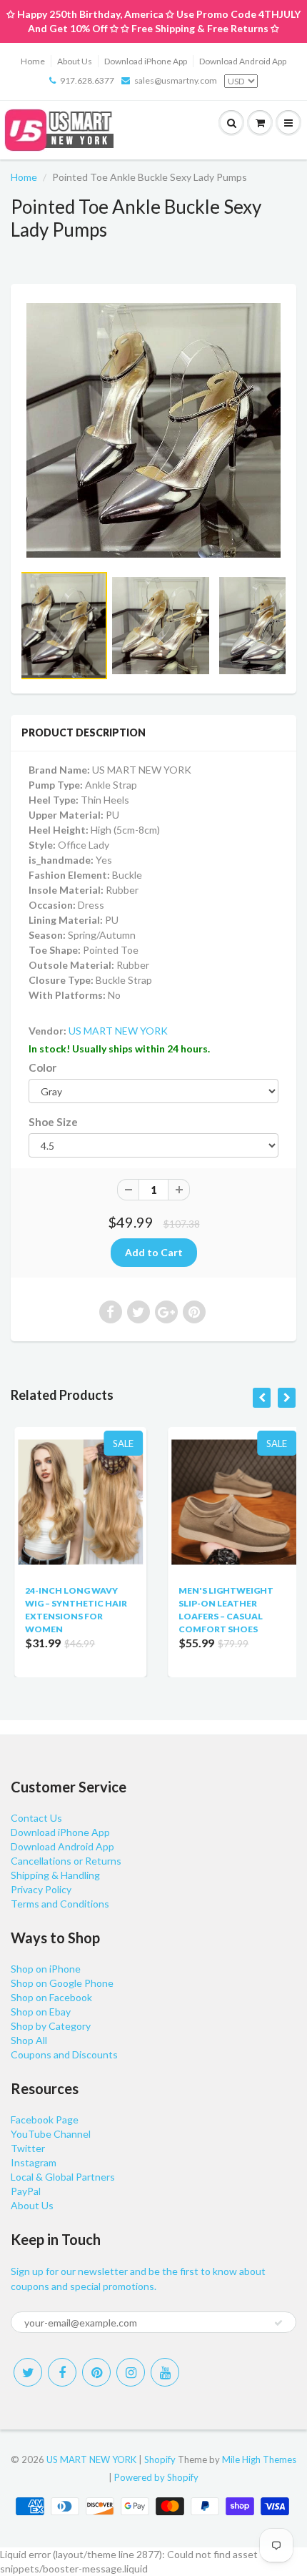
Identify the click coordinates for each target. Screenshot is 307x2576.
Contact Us (36, 1818)
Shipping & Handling (55, 1875)
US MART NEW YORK (118, 1031)
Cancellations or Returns (66, 1861)
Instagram (34, 2162)
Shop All (29, 2040)
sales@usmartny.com (176, 80)
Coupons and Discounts (64, 2054)
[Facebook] (62, 2372)
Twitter (28, 2148)
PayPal (26, 2191)
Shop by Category (51, 2026)
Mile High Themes (259, 2459)
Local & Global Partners (63, 2177)
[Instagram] (131, 2372)
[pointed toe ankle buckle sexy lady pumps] (153, 430)
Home (33, 61)
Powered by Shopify (156, 2477)
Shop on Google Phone (62, 1983)
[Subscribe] (278, 2323)
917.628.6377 (87, 80)
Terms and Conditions (60, 1904)
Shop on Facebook (51, 1997)
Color (42, 1067)
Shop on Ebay (41, 2012)
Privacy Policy (41, 1889)
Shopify (160, 2459)
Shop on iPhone (46, 1969)
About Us (75, 61)
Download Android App (243, 61)
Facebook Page (45, 2119)
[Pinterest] (96, 2372)
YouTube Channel (51, 2134)
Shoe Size (53, 1122)
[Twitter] (28, 2372)
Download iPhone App (146, 61)
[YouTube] (165, 2372)
